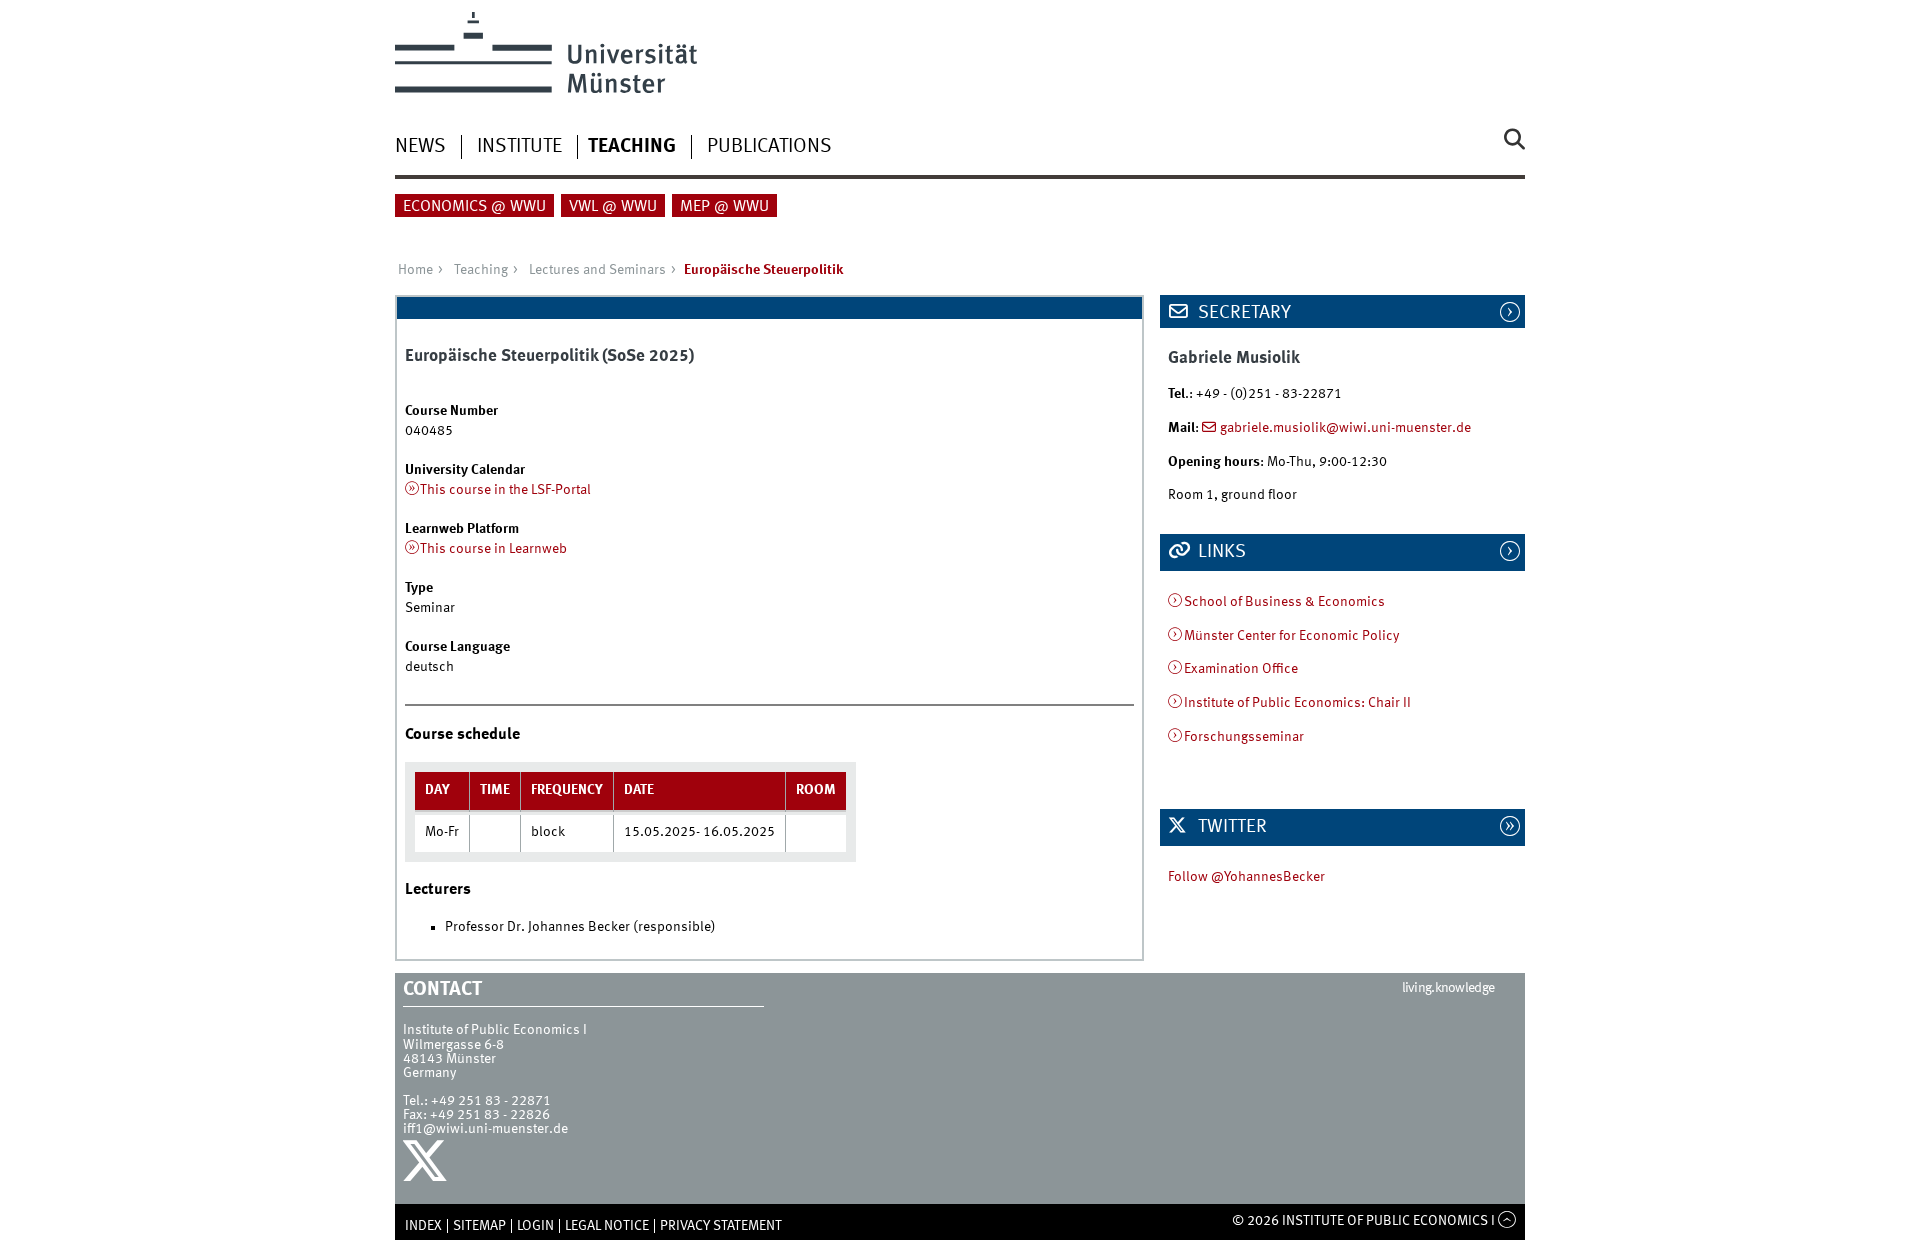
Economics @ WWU (474, 207)
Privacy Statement (721, 1226)
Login (535, 1226)
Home (415, 270)
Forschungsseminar (1244, 737)
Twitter (1230, 827)
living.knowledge (1448, 988)
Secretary (1242, 313)
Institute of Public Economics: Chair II (1297, 703)
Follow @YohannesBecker (1246, 877)
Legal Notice (607, 1226)
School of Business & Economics (1284, 602)
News (420, 147)
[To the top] (1507, 1221)
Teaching (632, 147)
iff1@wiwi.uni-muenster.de (485, 1129)
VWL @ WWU (613, 207)
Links (1220, 552)
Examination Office (1241, 669)
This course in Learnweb (493, 549)
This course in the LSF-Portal (505, 490)
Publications (769, 147)
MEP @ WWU (724, 207)
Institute (519, 147)
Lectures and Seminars (597, 270)
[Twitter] (427, 1166)
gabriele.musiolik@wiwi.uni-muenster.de (1345, 428)
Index (423, 1226)
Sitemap (479, 1226)
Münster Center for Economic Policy (1291, 636)
